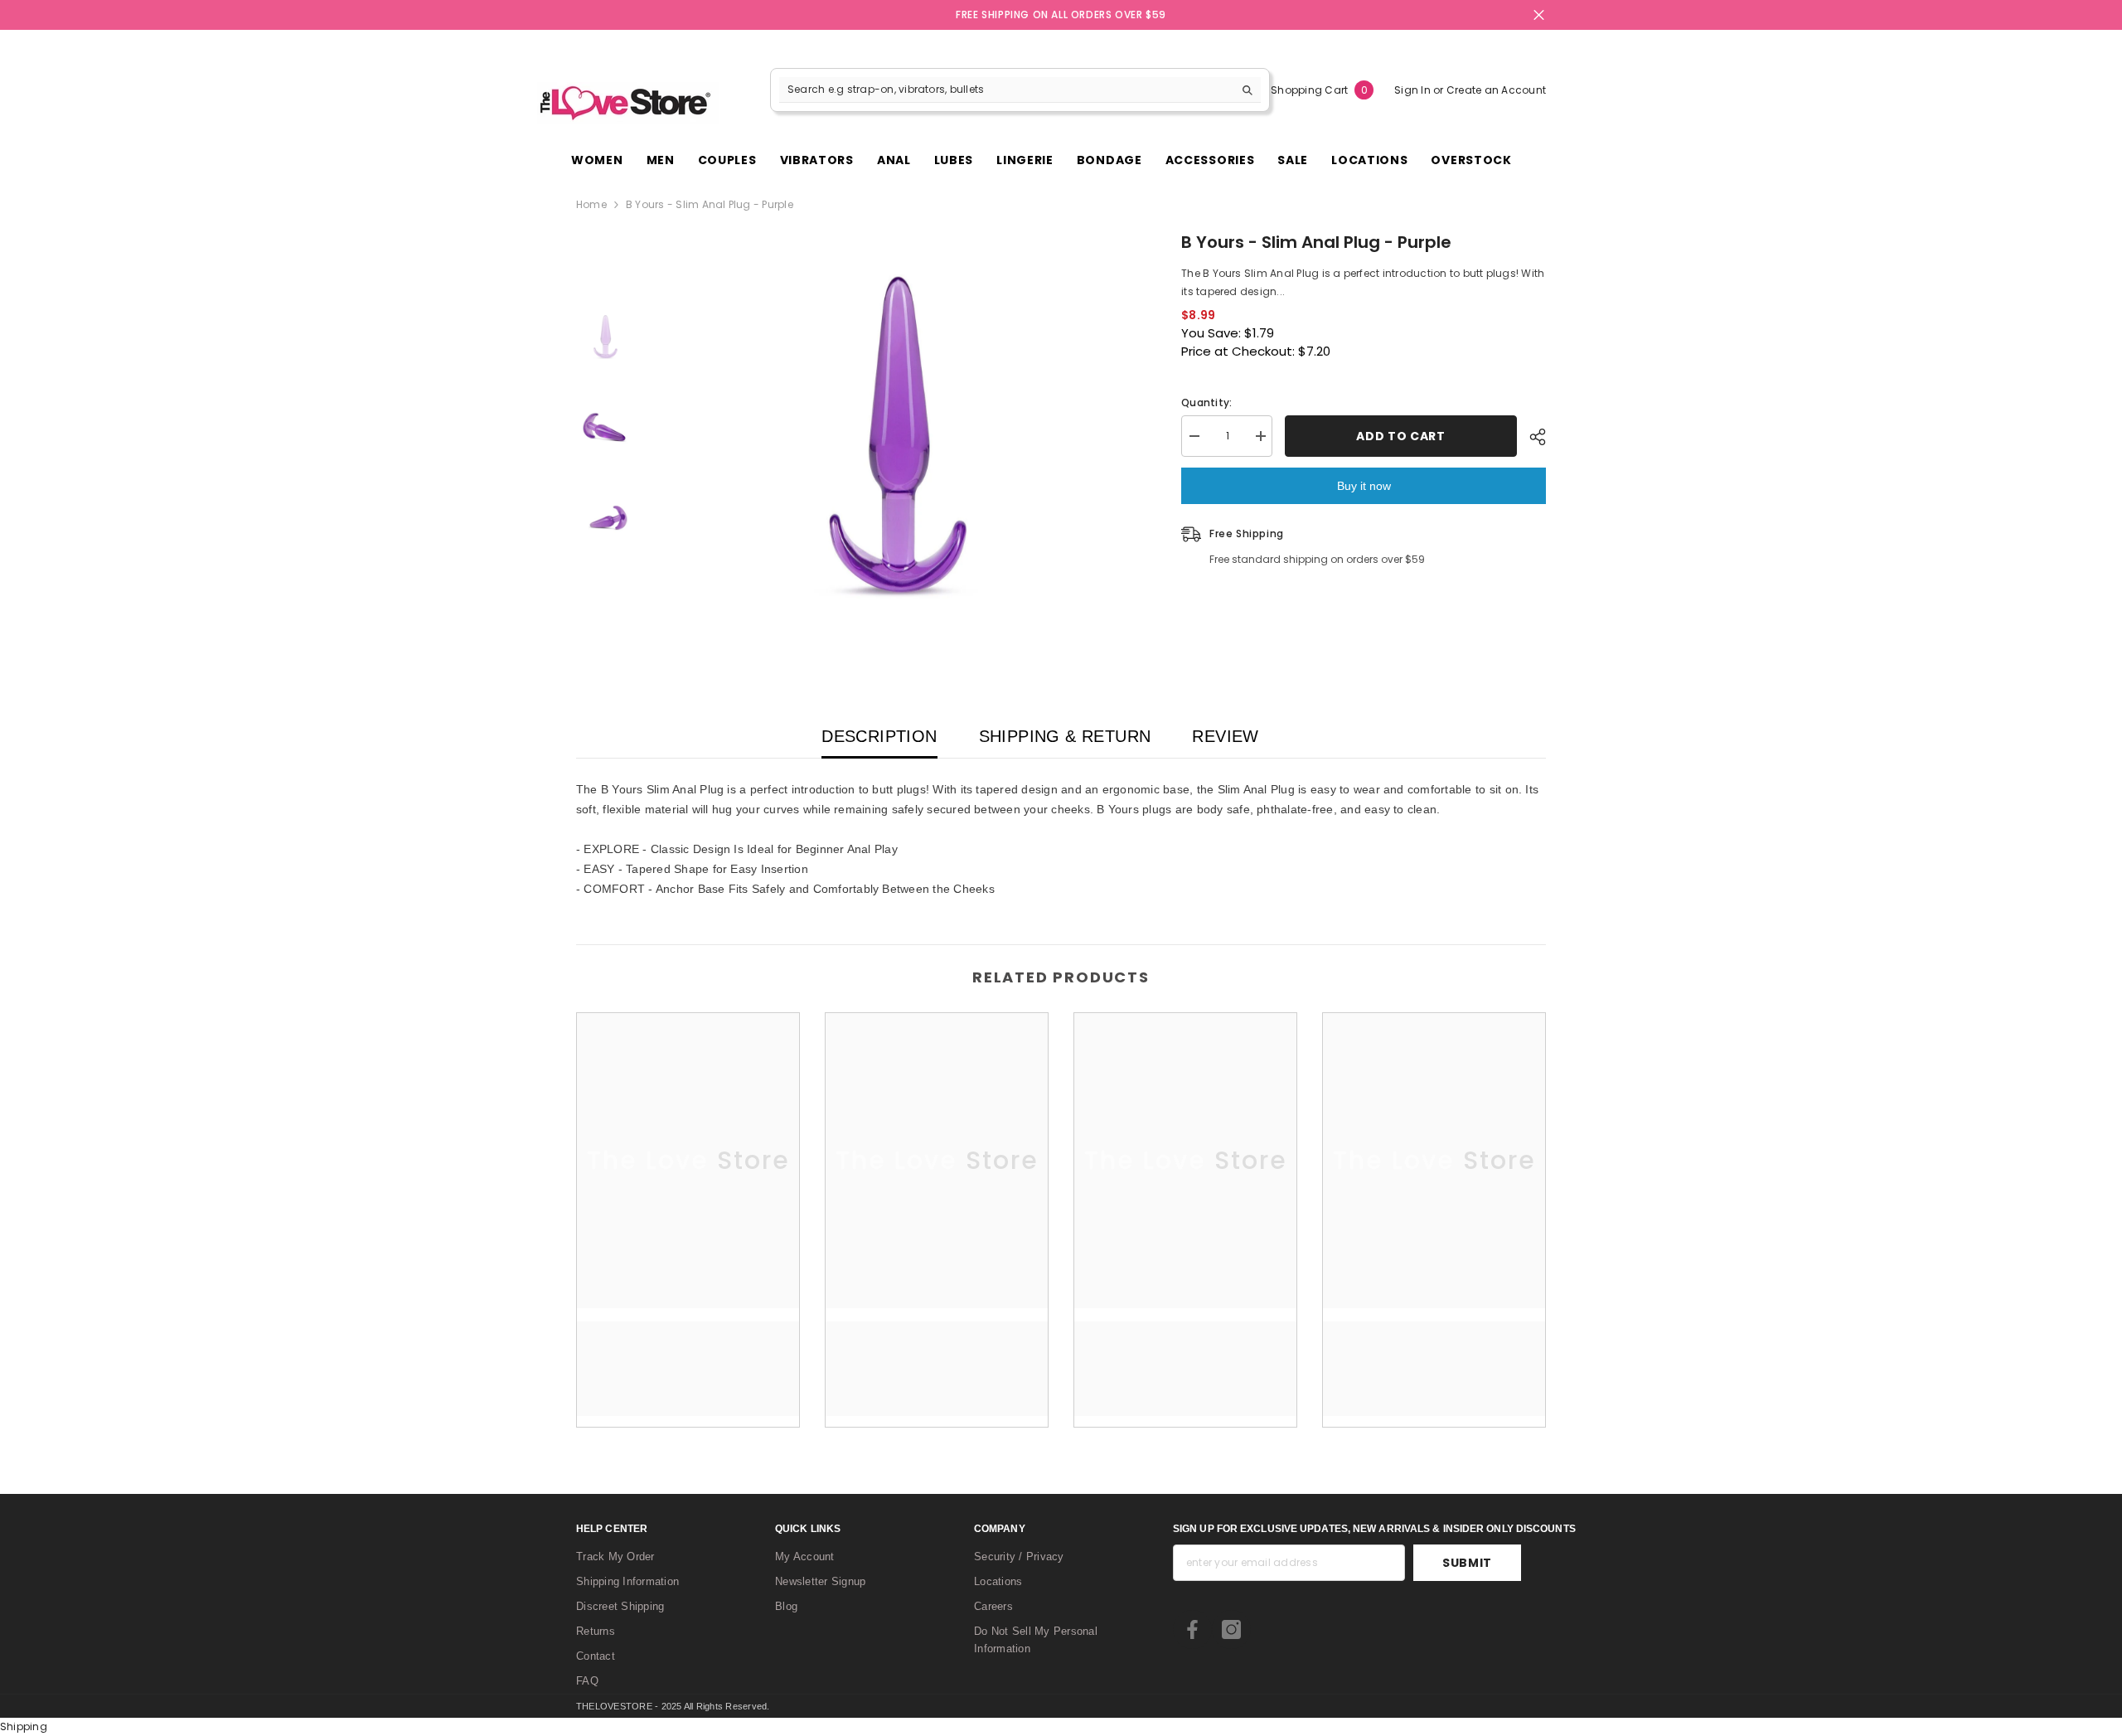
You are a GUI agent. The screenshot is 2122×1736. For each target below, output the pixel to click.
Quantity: (1206, 402)
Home (591, 204)
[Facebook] (1192, 1629)
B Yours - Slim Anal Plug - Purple (1316, 242)
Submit (1467, 1563)
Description (879, 736)
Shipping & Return (1065, 736)
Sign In (1414, 90)
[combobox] (1006, 90)
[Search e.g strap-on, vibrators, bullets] (1020, 90)
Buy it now (1364, 486)
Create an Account (1496, 90)
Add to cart (1401, 436)
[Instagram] (1231, 1629)
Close (1539, 15)
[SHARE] (1531, 437)
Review (1225, 736)
